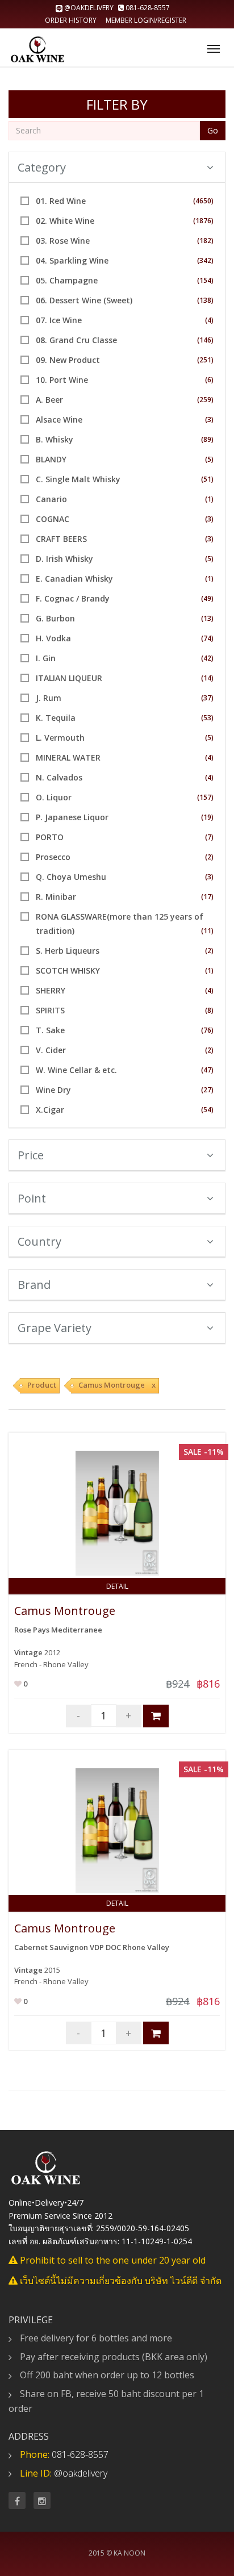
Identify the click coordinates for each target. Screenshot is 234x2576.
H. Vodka (53, 638)
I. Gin (46, 658)
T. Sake (50, 1030)
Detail (117, 1586)
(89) (207, 439)
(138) (205, 300)
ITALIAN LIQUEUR (69, 678)
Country (39, 1241)
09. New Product (68, 360)
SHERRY (51, 990)
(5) (209, 459)
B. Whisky (55, 439)
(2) (209, 857)
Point (32, 1198)
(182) (205, 241)
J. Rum (49, 698)
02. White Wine (65, 221)
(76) (207, 1030)
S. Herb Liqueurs (68, 951)
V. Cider (51, 1050)
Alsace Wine (59, 419)
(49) (207, 598)
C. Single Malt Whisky (78, 479)
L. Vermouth (60, 738)
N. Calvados (59, 777)
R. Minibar (56, 897)
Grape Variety (55, 1328)
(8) (209, 1010)
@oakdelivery (89, 8)
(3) (209, 419)
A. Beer (49, 400)
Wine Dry (53, 1090)
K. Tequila (56, 718)
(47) (207, 1070)
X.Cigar (50, 1110)
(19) (207, 817)
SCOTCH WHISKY (68, 970)
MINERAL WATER (68, 757)
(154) (205, 280)
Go (213, 130)
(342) (205, 260)
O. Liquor (54, 797)
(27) (207, 1090)
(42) (207, 658)
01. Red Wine (61, 201)
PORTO (50, 837)
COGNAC (53, 519)
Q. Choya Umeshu (71, 877)
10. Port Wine (62, 380)
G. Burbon (55, 618)
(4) (209, 320)
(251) (205, 360)
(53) (207, 718)
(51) (207, 479)
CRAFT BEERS (61, 539)
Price (31, 1155)
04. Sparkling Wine (72, 260)
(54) (207, 1110)
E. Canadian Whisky (74, 579)
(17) (207, 897)
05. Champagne (67, 280)
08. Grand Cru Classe (76, 340)
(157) (205, 797)
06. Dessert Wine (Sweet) (84, 300)
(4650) (203, 201)
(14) (207, 678)
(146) (205, 340)
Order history (71, 20)
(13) (207, 618)
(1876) (203, 221)
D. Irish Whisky (64, 559)
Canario (51, 499)
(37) (207, 698)
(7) (209, 837)
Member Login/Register (146, 20)
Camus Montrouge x (117, 1385)
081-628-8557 (147, 8)
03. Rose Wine (63, 241)
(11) (207, 931)
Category (42, 167)
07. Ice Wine (59, 320)
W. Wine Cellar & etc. (76, 1070)
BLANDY (51, 459)
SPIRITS (50, 1010)
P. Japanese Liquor (72, 817)
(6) (209, 380)
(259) (205, 400)
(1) (209, 499)
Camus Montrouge (65, 1611)
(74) (207, 638)
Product (42, 1385)
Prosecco (53, 857)
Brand (34, 1285)
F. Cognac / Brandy (73, 598)
